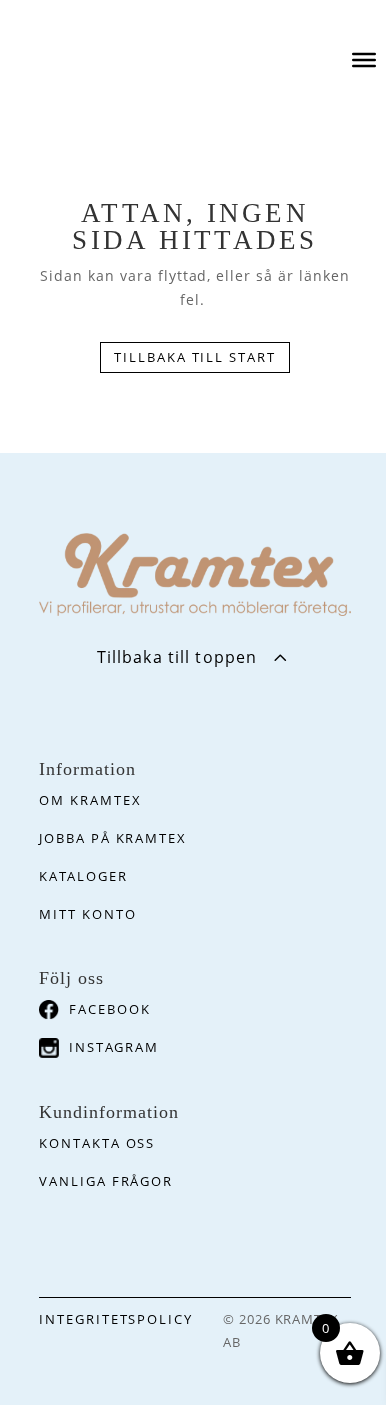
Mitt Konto (88, 914)
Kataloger (83, 876)
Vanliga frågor (106, 1181)
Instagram (114, 1047)
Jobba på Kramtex (113, 838)
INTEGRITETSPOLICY (116, 1319)
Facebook (110, 1009)
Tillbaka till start (195, 357)
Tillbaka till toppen (177, 657)
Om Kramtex (90, 800)
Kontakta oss (97, 1143)
